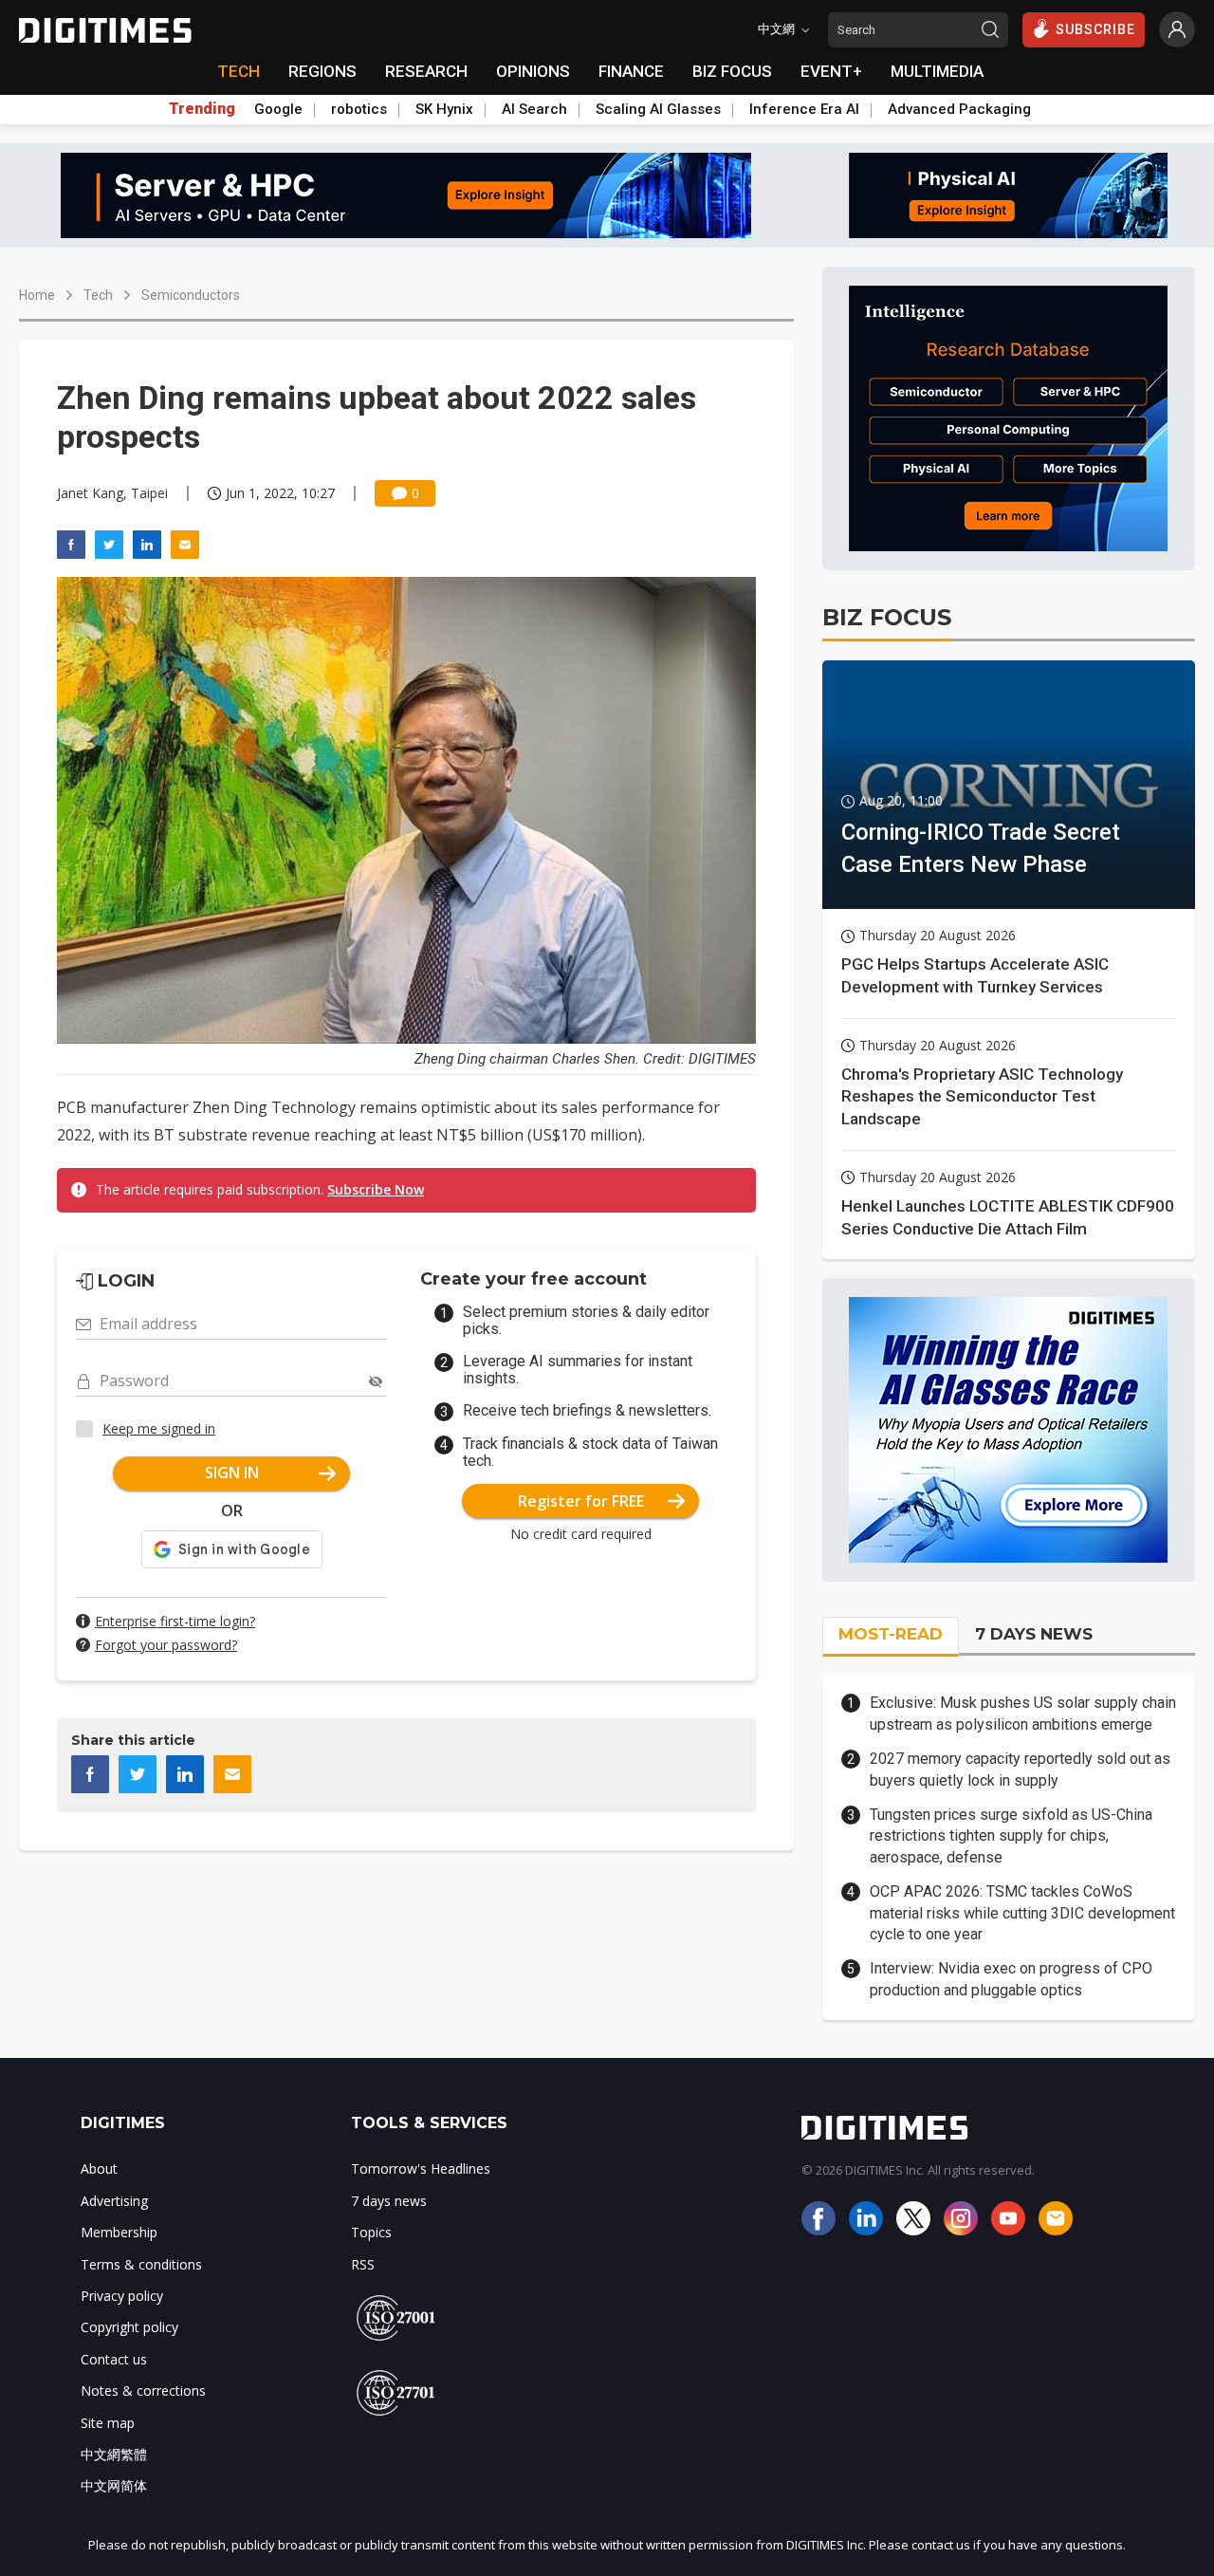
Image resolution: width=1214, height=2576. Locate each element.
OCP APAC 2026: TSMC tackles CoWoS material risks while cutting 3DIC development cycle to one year (1022, 1913)
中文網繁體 (114, 2454)
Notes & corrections (143, 2391)
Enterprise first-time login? (175, 1621)
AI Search (534, 109)
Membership (119, 2232)
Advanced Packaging (959, 109)
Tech (98, 295)
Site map (108, 2423)
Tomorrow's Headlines (421, 2168)
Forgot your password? (166, 1645)
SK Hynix (444, 109)
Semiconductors (191, 295)
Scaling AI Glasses (658, 109)
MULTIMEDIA (937, 71)
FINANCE (631, 71)
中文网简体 (114, 2485)
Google (278, 109)
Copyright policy (129, 2327)
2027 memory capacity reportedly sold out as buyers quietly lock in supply (1020, 1769)
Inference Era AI (804, 109)
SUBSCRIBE (1095, 29)
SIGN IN (232, 1473)
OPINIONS (533, 71)
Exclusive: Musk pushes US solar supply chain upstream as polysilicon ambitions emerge (1023, 1713)
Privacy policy (122, 2296)
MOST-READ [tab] (891, 1634)
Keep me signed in (159, 1428)
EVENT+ (831, 71)
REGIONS (322, 71)
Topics (371, 2232)
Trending (202, 109)
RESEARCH (426, 71)
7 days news (389, 2201)
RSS (363, 2264)
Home (37, 295)
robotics (359, 109)
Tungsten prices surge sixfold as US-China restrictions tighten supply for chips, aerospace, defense (1011, 1836)
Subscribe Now (376, 1189)
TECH (239, 71)
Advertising (114, 2201)
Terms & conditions (141, 2264)
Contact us (114, 2359)
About (99, 2168)
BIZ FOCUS (732, 71)
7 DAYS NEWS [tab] (1034, 1634)
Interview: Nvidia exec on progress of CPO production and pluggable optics (1011, 1979)
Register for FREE (581, 1501)
